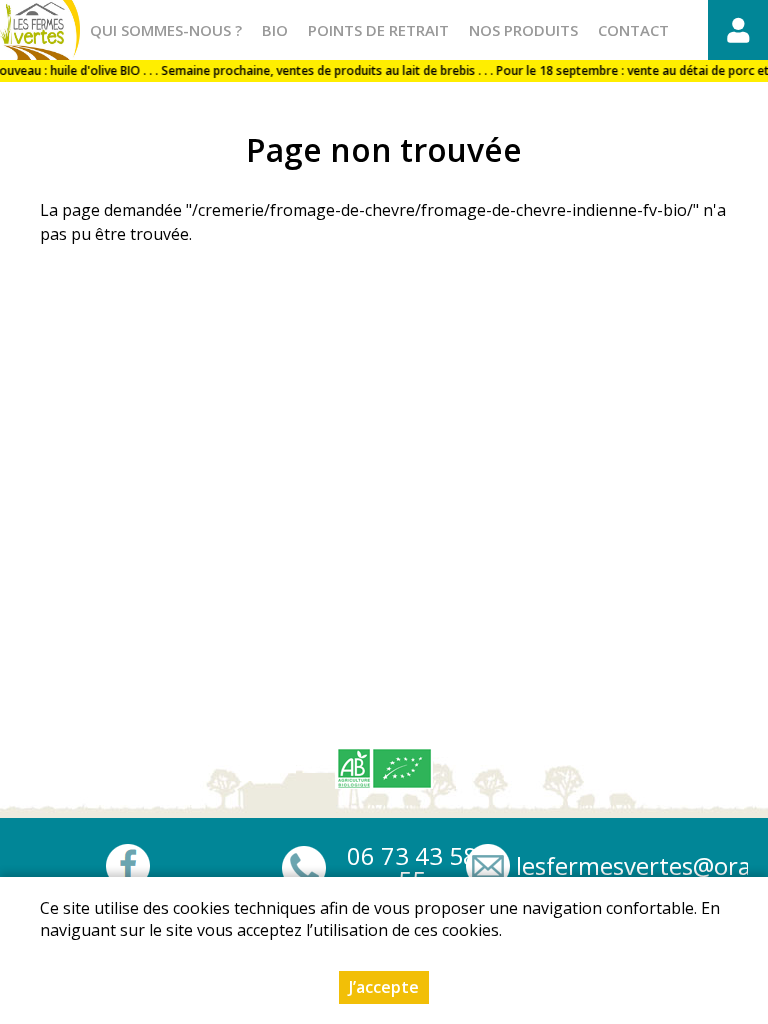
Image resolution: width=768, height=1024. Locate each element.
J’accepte (384, 987)
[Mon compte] (738, 30)
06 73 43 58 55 (412, 868)
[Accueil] (40, 30)
